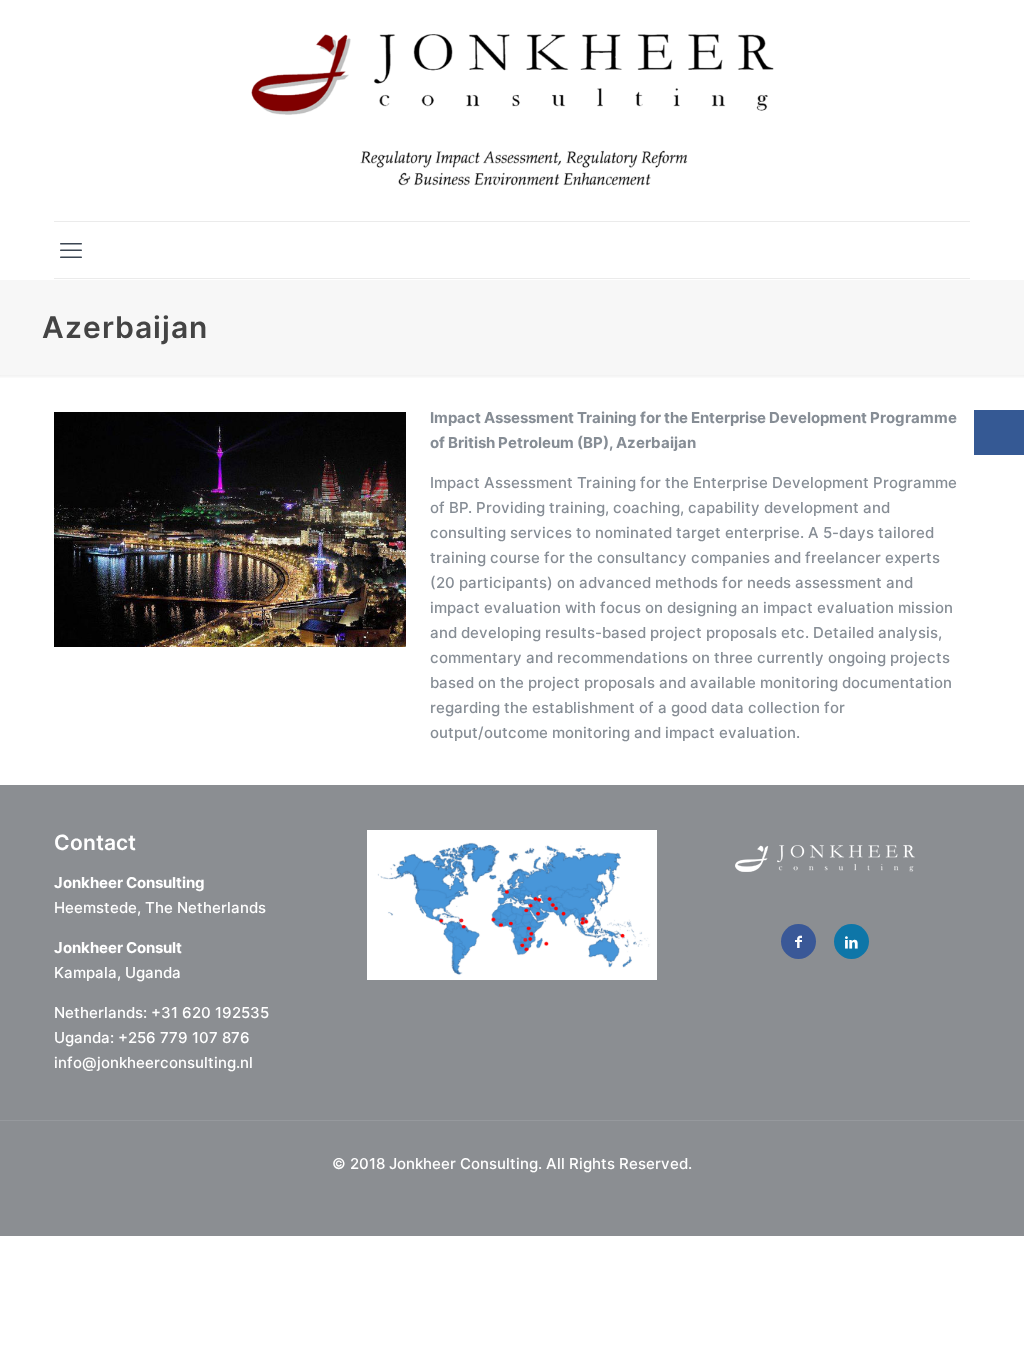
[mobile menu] (71, 250)
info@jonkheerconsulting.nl (153, 1062)
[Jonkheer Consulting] (512, 110)
